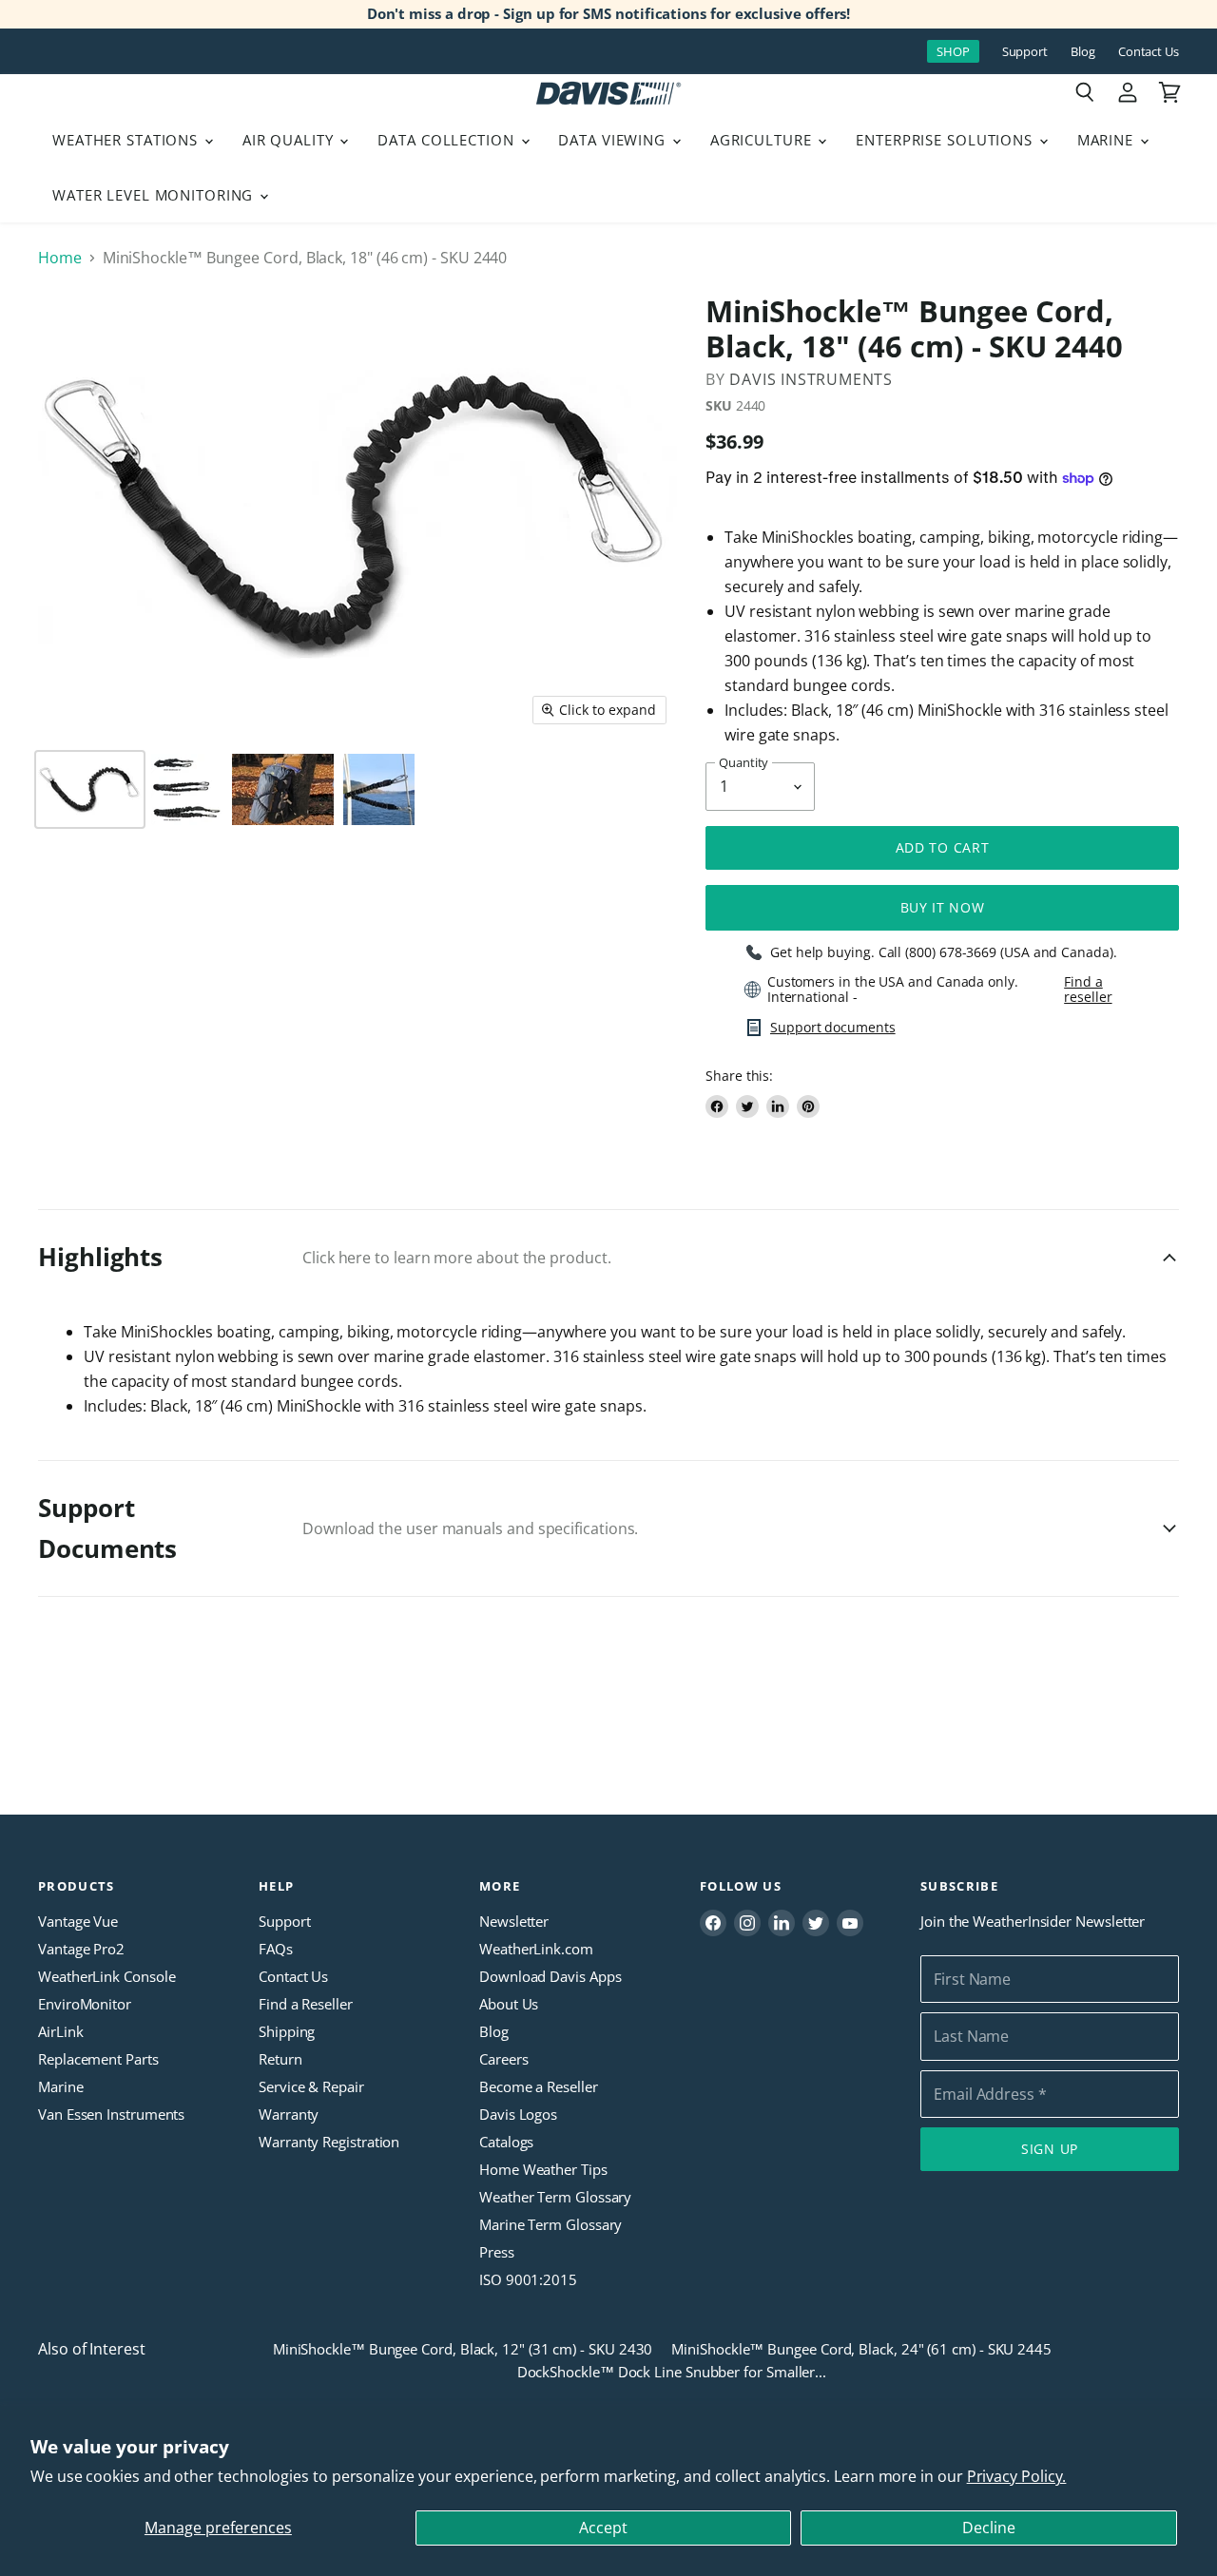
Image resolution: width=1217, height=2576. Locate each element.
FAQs (276, 1949)
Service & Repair (311, 2086)
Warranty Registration (329, 2142)
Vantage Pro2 (81, 1949)
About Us (509, 2004)
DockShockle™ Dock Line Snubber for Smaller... (672, 2372)
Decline (989, 2528)
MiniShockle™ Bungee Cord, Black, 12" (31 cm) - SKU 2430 (463, 2349)
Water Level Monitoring (155, 195)
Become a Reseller (539, 2086)
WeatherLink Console (106, 1976)
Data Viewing (614, 140)
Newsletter (514, 1921)
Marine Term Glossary (551, 2224)
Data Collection (448, 140)
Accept (603, 2528)
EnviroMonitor (85, 2004)
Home (60, 258)
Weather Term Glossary (555, 2197)
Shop (953, 51)
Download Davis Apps (550, 1976)
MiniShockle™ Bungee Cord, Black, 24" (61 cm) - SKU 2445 (861, 2349)
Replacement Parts (98, 2059)
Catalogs (506, 2142)
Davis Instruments (811, 379)
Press (497, 2252)
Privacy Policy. (1017, 2476)
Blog (1083, 52)
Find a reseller (1088, 990)
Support (1025, 52)
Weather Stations (127, 140)
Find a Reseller (306, 2004)
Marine (1108, 140)
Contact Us (1149, 52)
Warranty (289, 2114)
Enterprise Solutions (947, 140)
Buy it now (943, 907)
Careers (503, 2059)
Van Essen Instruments (111, 2114)
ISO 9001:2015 (528, 2279)
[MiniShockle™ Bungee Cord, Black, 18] (90, 789)
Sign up (1050, 2149)
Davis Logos (518, 2114)
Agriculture (763, 140)
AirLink (60, 2031)
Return (280, 2059)
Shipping (287, 2031)
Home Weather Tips (543, 2169)
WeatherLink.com (536, 1949)
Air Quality (290, 140)
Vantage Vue (78, 1921)
